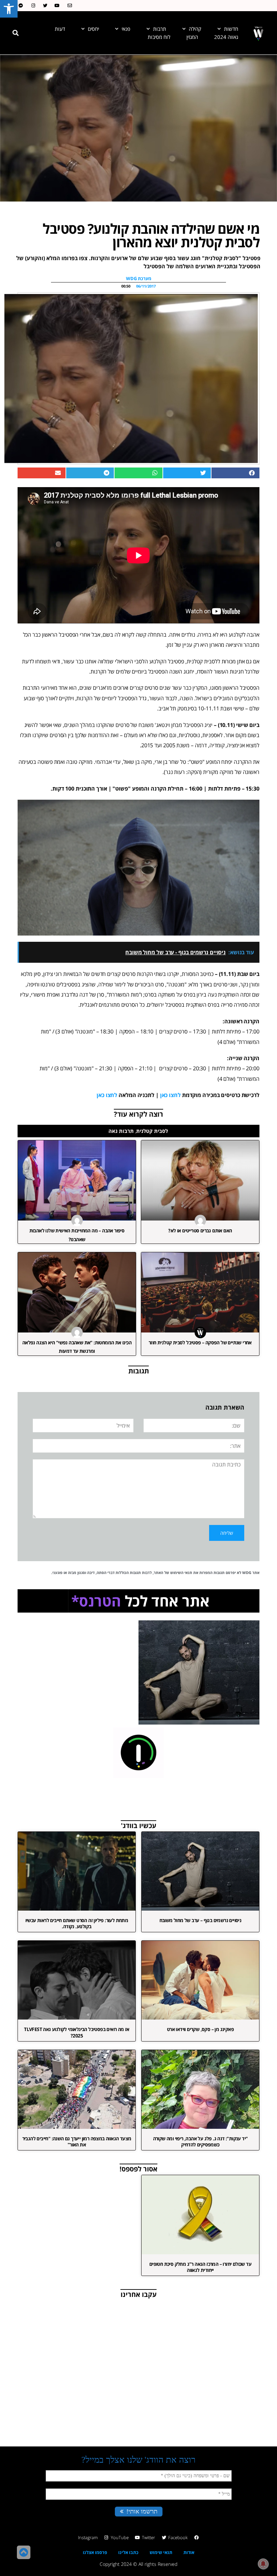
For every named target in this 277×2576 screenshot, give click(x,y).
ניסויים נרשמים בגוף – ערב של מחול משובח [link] (200, 1920)
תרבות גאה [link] (121, 1131)
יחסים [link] (93, 29)
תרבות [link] (160, 29)
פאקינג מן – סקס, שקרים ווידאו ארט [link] (200, 2029)
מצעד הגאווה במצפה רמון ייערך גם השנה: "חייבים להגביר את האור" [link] (77, 2141)
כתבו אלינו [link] (128, 2552)
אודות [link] (189, 2552)
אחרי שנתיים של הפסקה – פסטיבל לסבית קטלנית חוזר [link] (200, 1342)
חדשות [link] (231, 29)
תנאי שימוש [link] (161, 2552)
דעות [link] (60, 29)
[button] (16, 33)
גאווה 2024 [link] (226, 37)
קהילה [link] (195, 29)
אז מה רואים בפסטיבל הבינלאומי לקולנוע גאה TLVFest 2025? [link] (77, 2032)
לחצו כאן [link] (170, 1095)
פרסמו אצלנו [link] (95, 2552)
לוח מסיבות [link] (159, 37)
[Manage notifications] (263, 2564)
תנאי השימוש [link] (181, 1572)
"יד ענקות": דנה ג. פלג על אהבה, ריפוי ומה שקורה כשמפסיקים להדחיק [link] (200, 2141)
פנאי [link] (126, 29)
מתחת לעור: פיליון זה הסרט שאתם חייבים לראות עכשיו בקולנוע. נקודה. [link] (77, 1923)
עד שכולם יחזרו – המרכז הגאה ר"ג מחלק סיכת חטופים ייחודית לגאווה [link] (200, 2267)
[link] (9, 9)
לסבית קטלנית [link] (152, 1131)
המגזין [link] (192, 37)
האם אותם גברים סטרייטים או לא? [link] (200, 1230)
